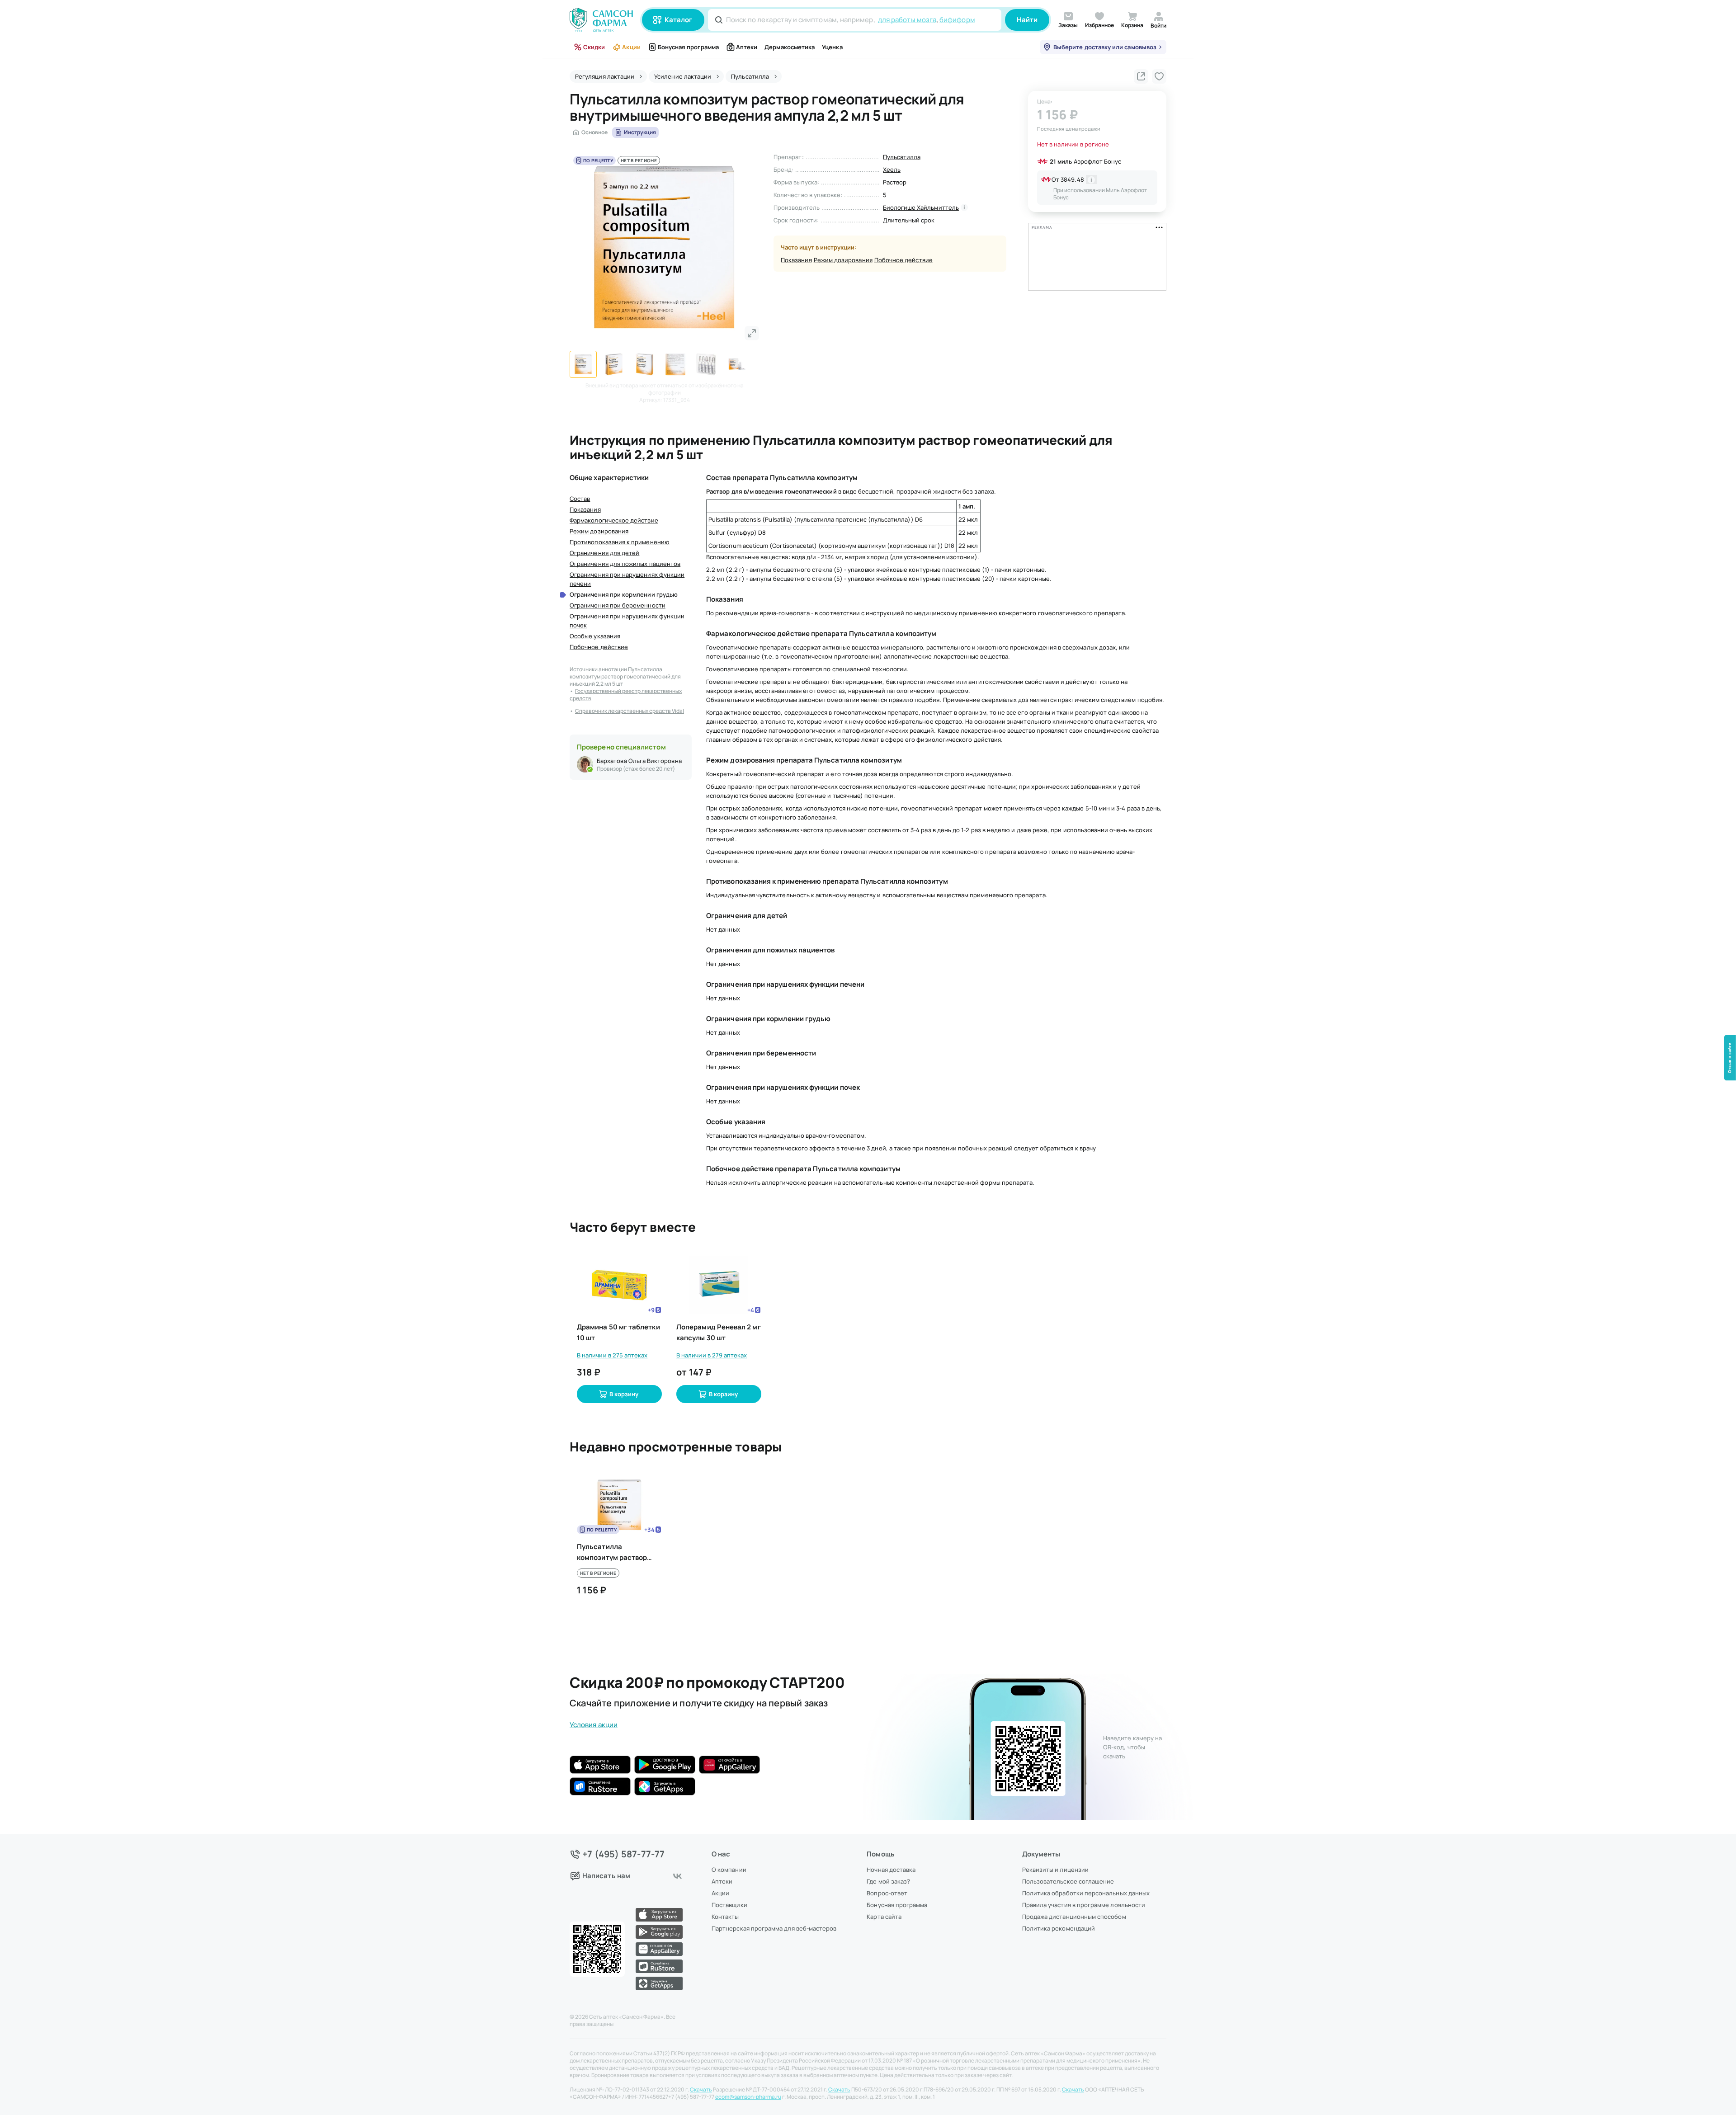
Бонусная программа (688, 47)
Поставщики (729, 1905)
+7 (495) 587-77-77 (624, 1854)
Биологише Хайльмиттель (921, 207)
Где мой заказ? (888, 1881)
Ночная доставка (891, 1870)
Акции (631, 47)
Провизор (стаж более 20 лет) (636, 769)
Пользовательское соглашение (1068, 1881)
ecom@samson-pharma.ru (748, 2097)
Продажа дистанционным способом (1074, 1917)
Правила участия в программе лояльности (1084, 1905)
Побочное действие (903, 260)
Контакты (725, 1917)
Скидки (594, 47)
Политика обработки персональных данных (1086, 1893)
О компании (729, 1870)
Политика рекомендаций (1059, 1928)
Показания (796, 260)
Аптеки (747, 47)
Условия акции (594, 1725)
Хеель (892, 170)
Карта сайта (884, 1917)
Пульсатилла (902, 157)
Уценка (832, 47)
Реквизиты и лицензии (1055, 1870)
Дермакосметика (790, 47)
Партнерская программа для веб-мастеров (774, 1928)
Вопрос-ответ (887, 1893)
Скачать (701, 2090)
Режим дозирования (843, 260)
